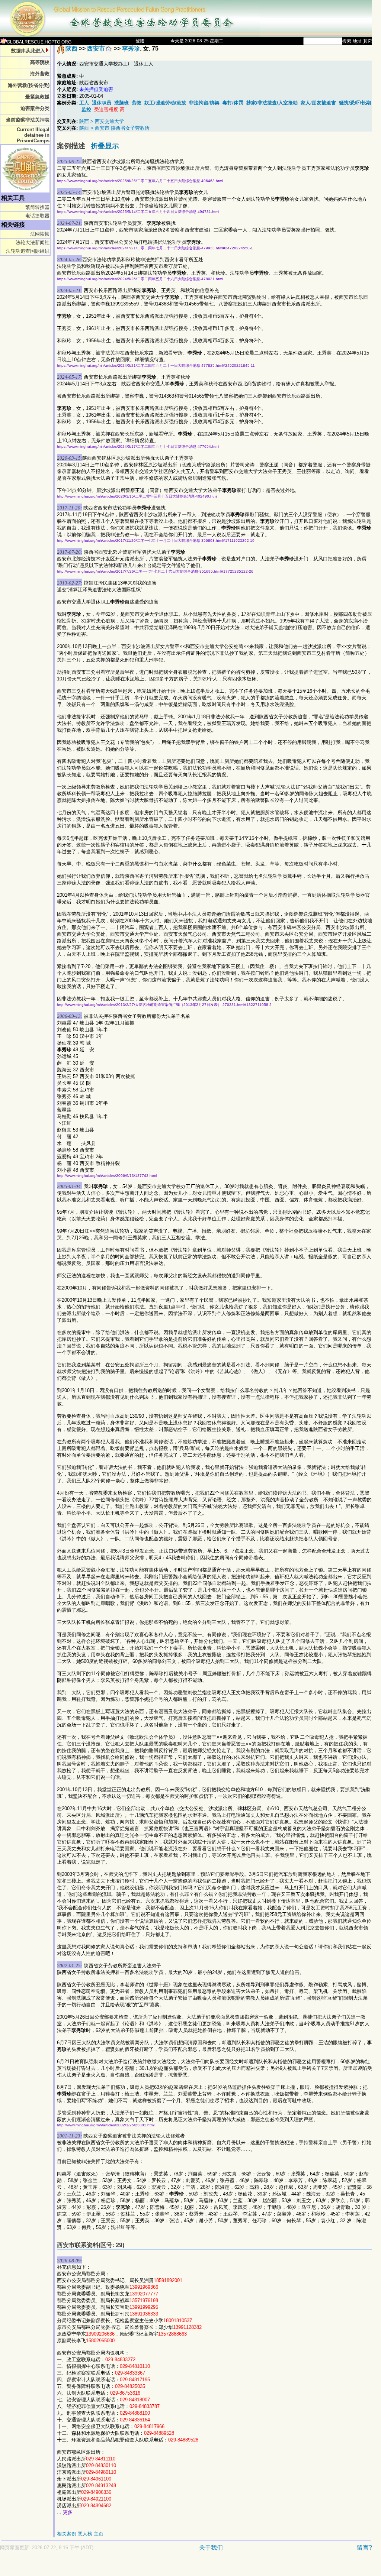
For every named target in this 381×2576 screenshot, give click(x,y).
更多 (68, 2512)
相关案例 (67, 2534)
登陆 (140, 41)
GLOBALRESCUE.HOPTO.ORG (39, 42)
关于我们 (211, 2548)
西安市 (96, 48)
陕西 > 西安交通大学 (102, 121)
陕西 (71, 48)
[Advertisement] (160, 2567)
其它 (368, 41)
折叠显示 (105, 146)
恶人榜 (85, 2534)
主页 (99, 2534)
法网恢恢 (40, 234)
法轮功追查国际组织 (28, 251)
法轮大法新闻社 (33, 242)
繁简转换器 (37, 207)
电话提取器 (37, 216)
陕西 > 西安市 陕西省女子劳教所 (114, 128)
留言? (364, 2548)
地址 (357, 41)
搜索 (347, 41)
